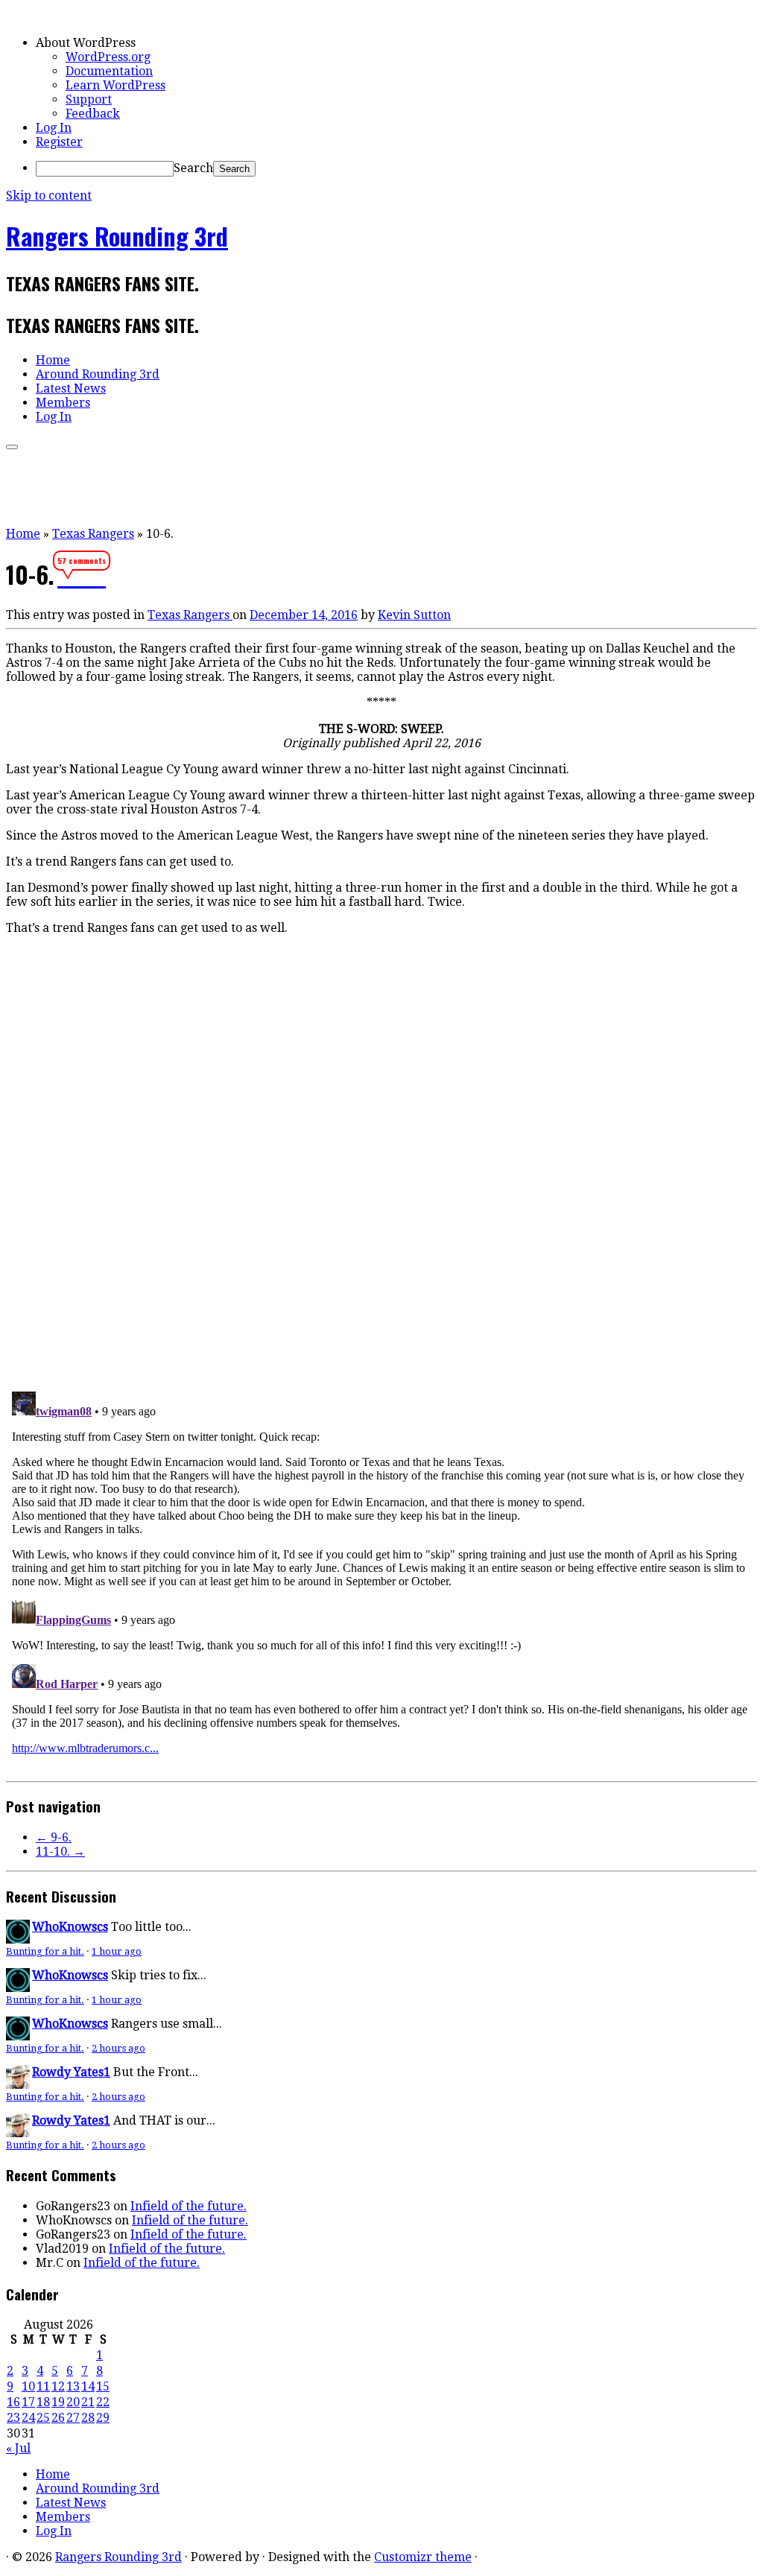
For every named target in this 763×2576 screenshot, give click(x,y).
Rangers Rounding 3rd (117, 236)
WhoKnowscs (70, 1927)
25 (43, 2418)
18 (43, 2402)
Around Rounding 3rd (98, 374)
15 (103, 2386)
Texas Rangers (93, 534)
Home (53, 360)
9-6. (54, 1837)
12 (58, 2386)
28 (88, 2418)
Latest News (71, 388)
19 (58, 2402)
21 (88, 2402)
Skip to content (49, 196)
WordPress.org (108, 57)
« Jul (18, 2448)
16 (13, 2402)
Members (63, 403)
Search (193, 168)
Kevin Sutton (414, 615)
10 (28, 2386)
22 (103, 2402)
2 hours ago (118, 2048)
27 (73, 2418)
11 (43, 2386)
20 (73, 2402)
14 (88, 2386)
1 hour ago (117, 1951)
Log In (54, 128)
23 (13, 2418)
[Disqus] (381, 1173)
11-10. (60, 1852)
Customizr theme (423, 2557)
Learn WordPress (115, 85)
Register (59, 142)
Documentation (109, 71)
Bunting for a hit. (45, 1951)
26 (58, 2418)
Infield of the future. (189, 2206)
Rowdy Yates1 (71, 2072)
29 (103, 2418)
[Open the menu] (12, 447)
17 (28, 2402)
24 (28, 2418)
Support (89, 99)
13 (73, 2386)
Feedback (93, 114)
